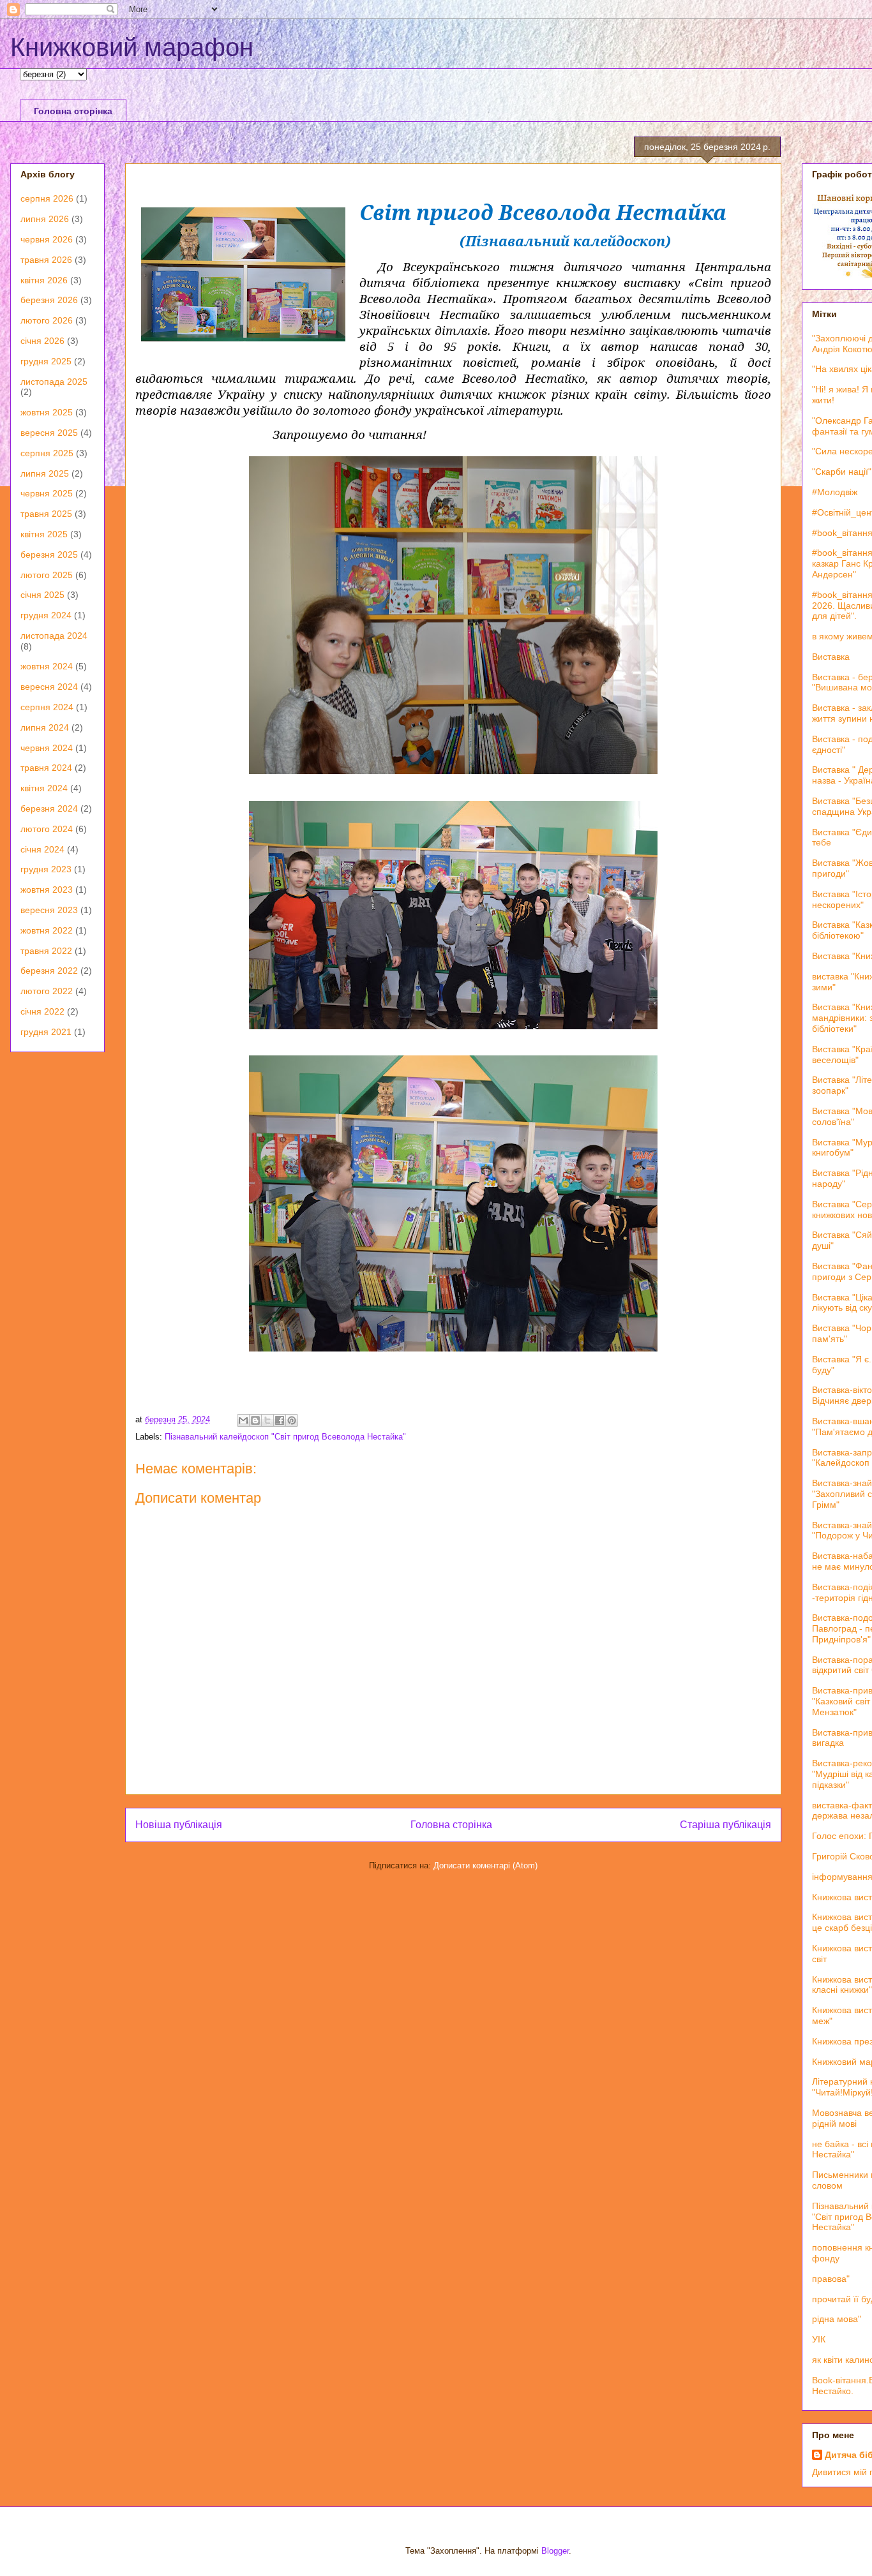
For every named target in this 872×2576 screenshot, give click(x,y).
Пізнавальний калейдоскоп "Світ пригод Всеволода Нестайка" (285, 1437)
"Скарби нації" (842, 472)
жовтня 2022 (47, 930)
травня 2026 (46, 260)
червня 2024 (47, 748)
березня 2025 (49, 555)
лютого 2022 (47, 991)
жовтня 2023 (47, 890)
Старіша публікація (725, 1825)
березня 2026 (49, 300)
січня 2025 (42, 595)
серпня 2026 (47, 198)
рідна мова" (837, 2319)
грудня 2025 (46, 361)
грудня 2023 (46, 869)
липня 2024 (45, 727)
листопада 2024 (54, 636)
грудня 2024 (46, 615)
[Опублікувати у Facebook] (280, 1420)
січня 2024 (42, 849)
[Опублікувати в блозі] (255, 1420)
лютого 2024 (47, 829)
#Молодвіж (835, 492)
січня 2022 (42, 1011)
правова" (831, 2279)
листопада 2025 (54, 382)
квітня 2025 (44, 534)
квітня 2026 (44, 280)
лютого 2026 (47, 320)
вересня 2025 (49, 433)
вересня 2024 (49, 687)
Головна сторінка (73, 111)
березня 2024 (49, 808)
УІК (819, 2339)
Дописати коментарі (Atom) (485, 1865)
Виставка (831, 657)
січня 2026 (42, 341)
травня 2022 (46, 951)
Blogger (555, 2551)
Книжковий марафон (132, 47)
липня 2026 (45, 219)
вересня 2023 (49, 910)
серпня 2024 (47, 707)
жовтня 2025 (47, 412)
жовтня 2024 (47, 666)
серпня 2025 (47, 453)
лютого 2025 (47, 575)
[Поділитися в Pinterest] (292, 1420)
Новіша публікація (179, 1825)
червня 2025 (47, 493)
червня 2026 (47, 239)
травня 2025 (46, 514)
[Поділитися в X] (267, 1420)
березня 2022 (49, 971)
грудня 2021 (46, 1032)
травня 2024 (46, 768)
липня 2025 (45, 473)
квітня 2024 (44, 788)
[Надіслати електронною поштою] (243, 1420)
